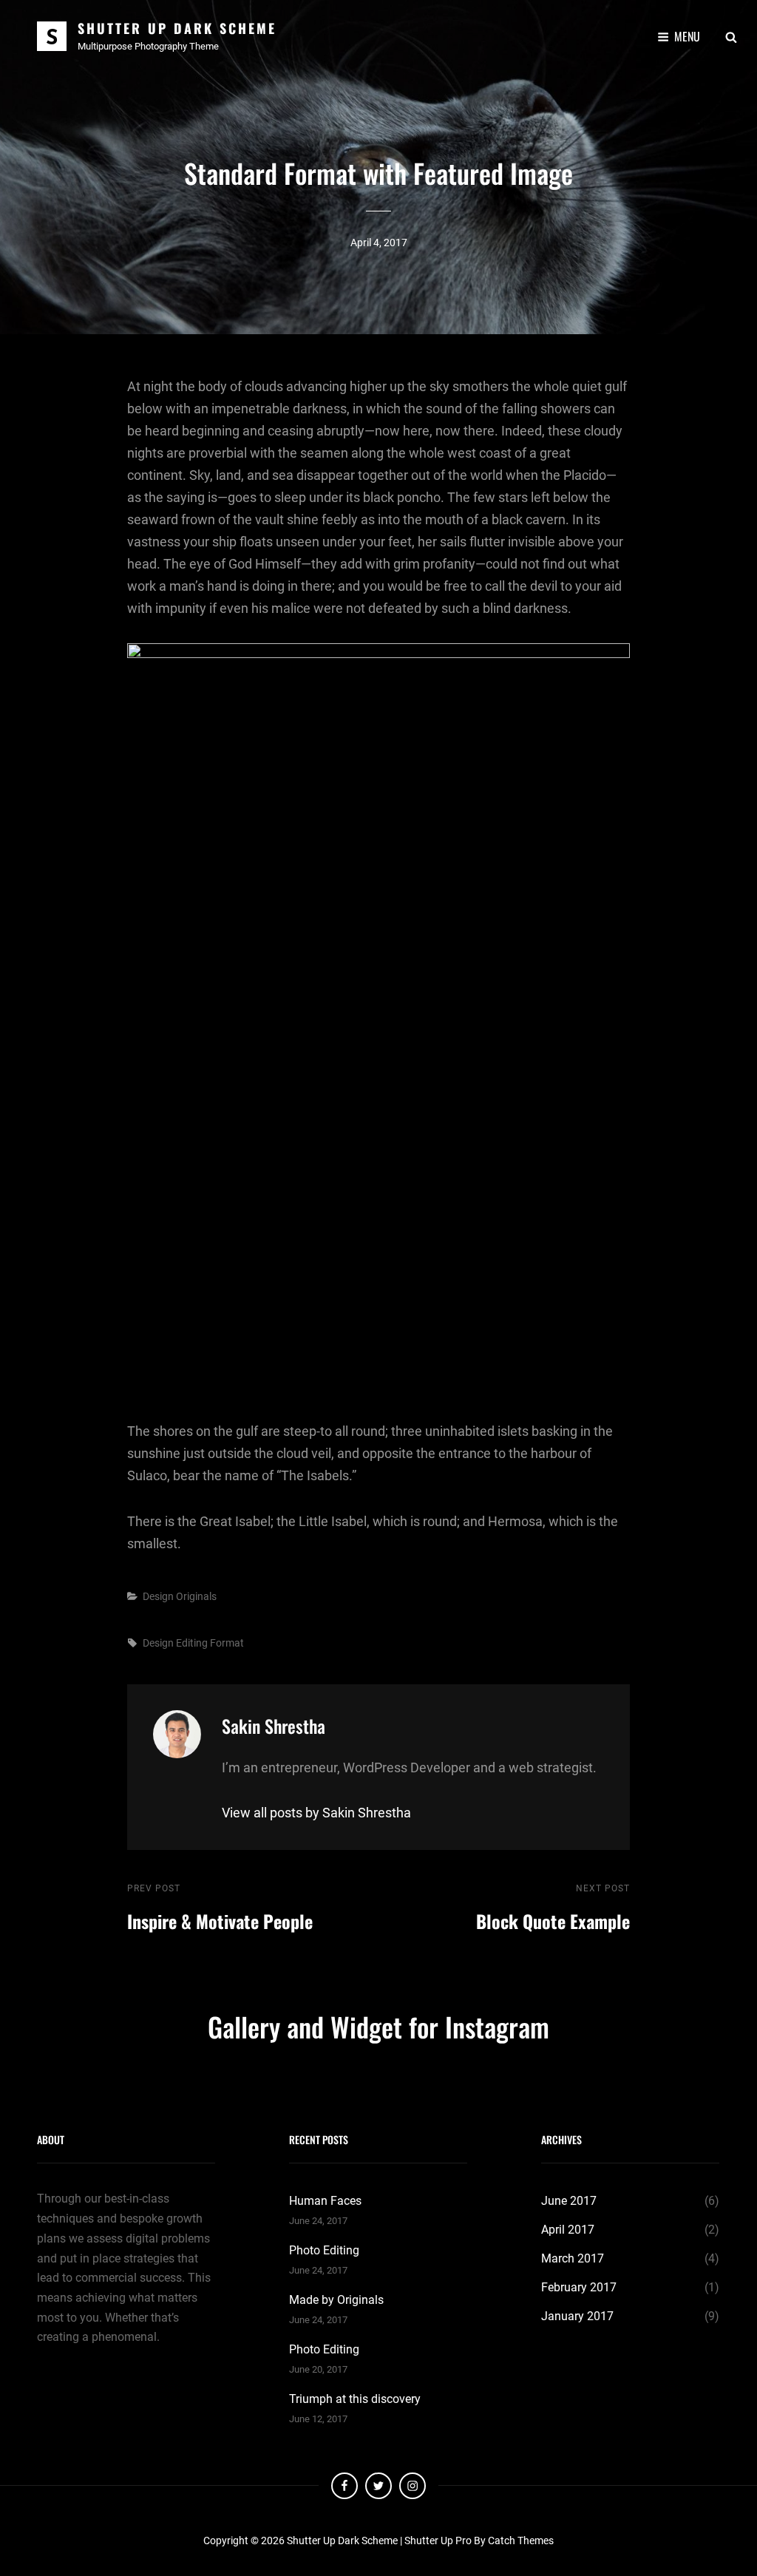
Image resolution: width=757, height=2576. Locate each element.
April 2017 (568, 2230)
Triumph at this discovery (355, 2399)
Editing (192, 1643)
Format (227, 1643)
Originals (196, 1596)
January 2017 (577, 2316)
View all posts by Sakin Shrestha (316, 1813)
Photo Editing (324, 2250)
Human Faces (325, 2201)
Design (158, 1596)
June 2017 (569, 2201)
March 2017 (573, 2258)
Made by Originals (336, 2300)
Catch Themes (521, 2541)
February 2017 (579, 2287)
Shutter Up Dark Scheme (177, 28)
